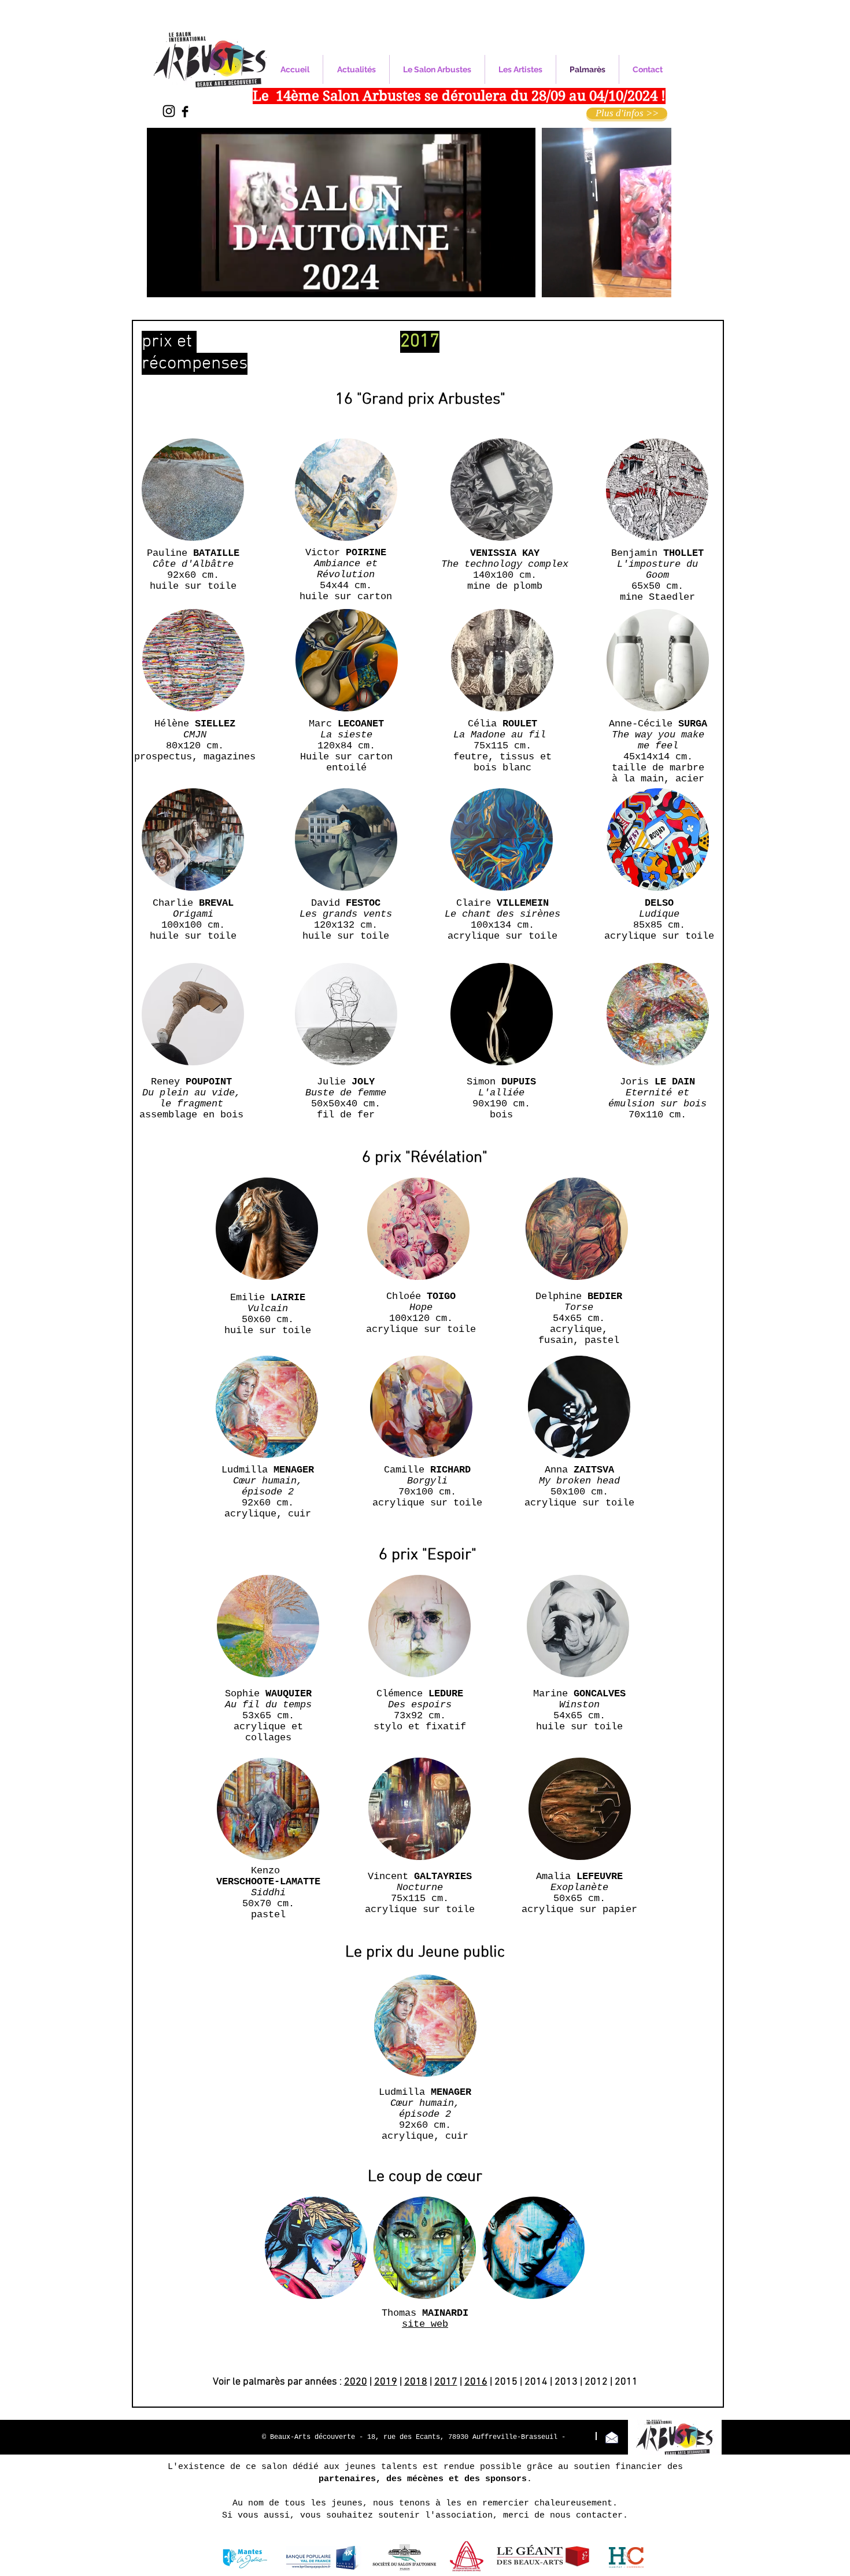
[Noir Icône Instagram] (169, 111)
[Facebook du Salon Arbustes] (185, 112)
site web (425, 2324)
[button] (521, 285)
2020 (356, 2382)
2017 (446, 2382)
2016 (476, 2382)
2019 (386, 2382)
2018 (416, 2382)
